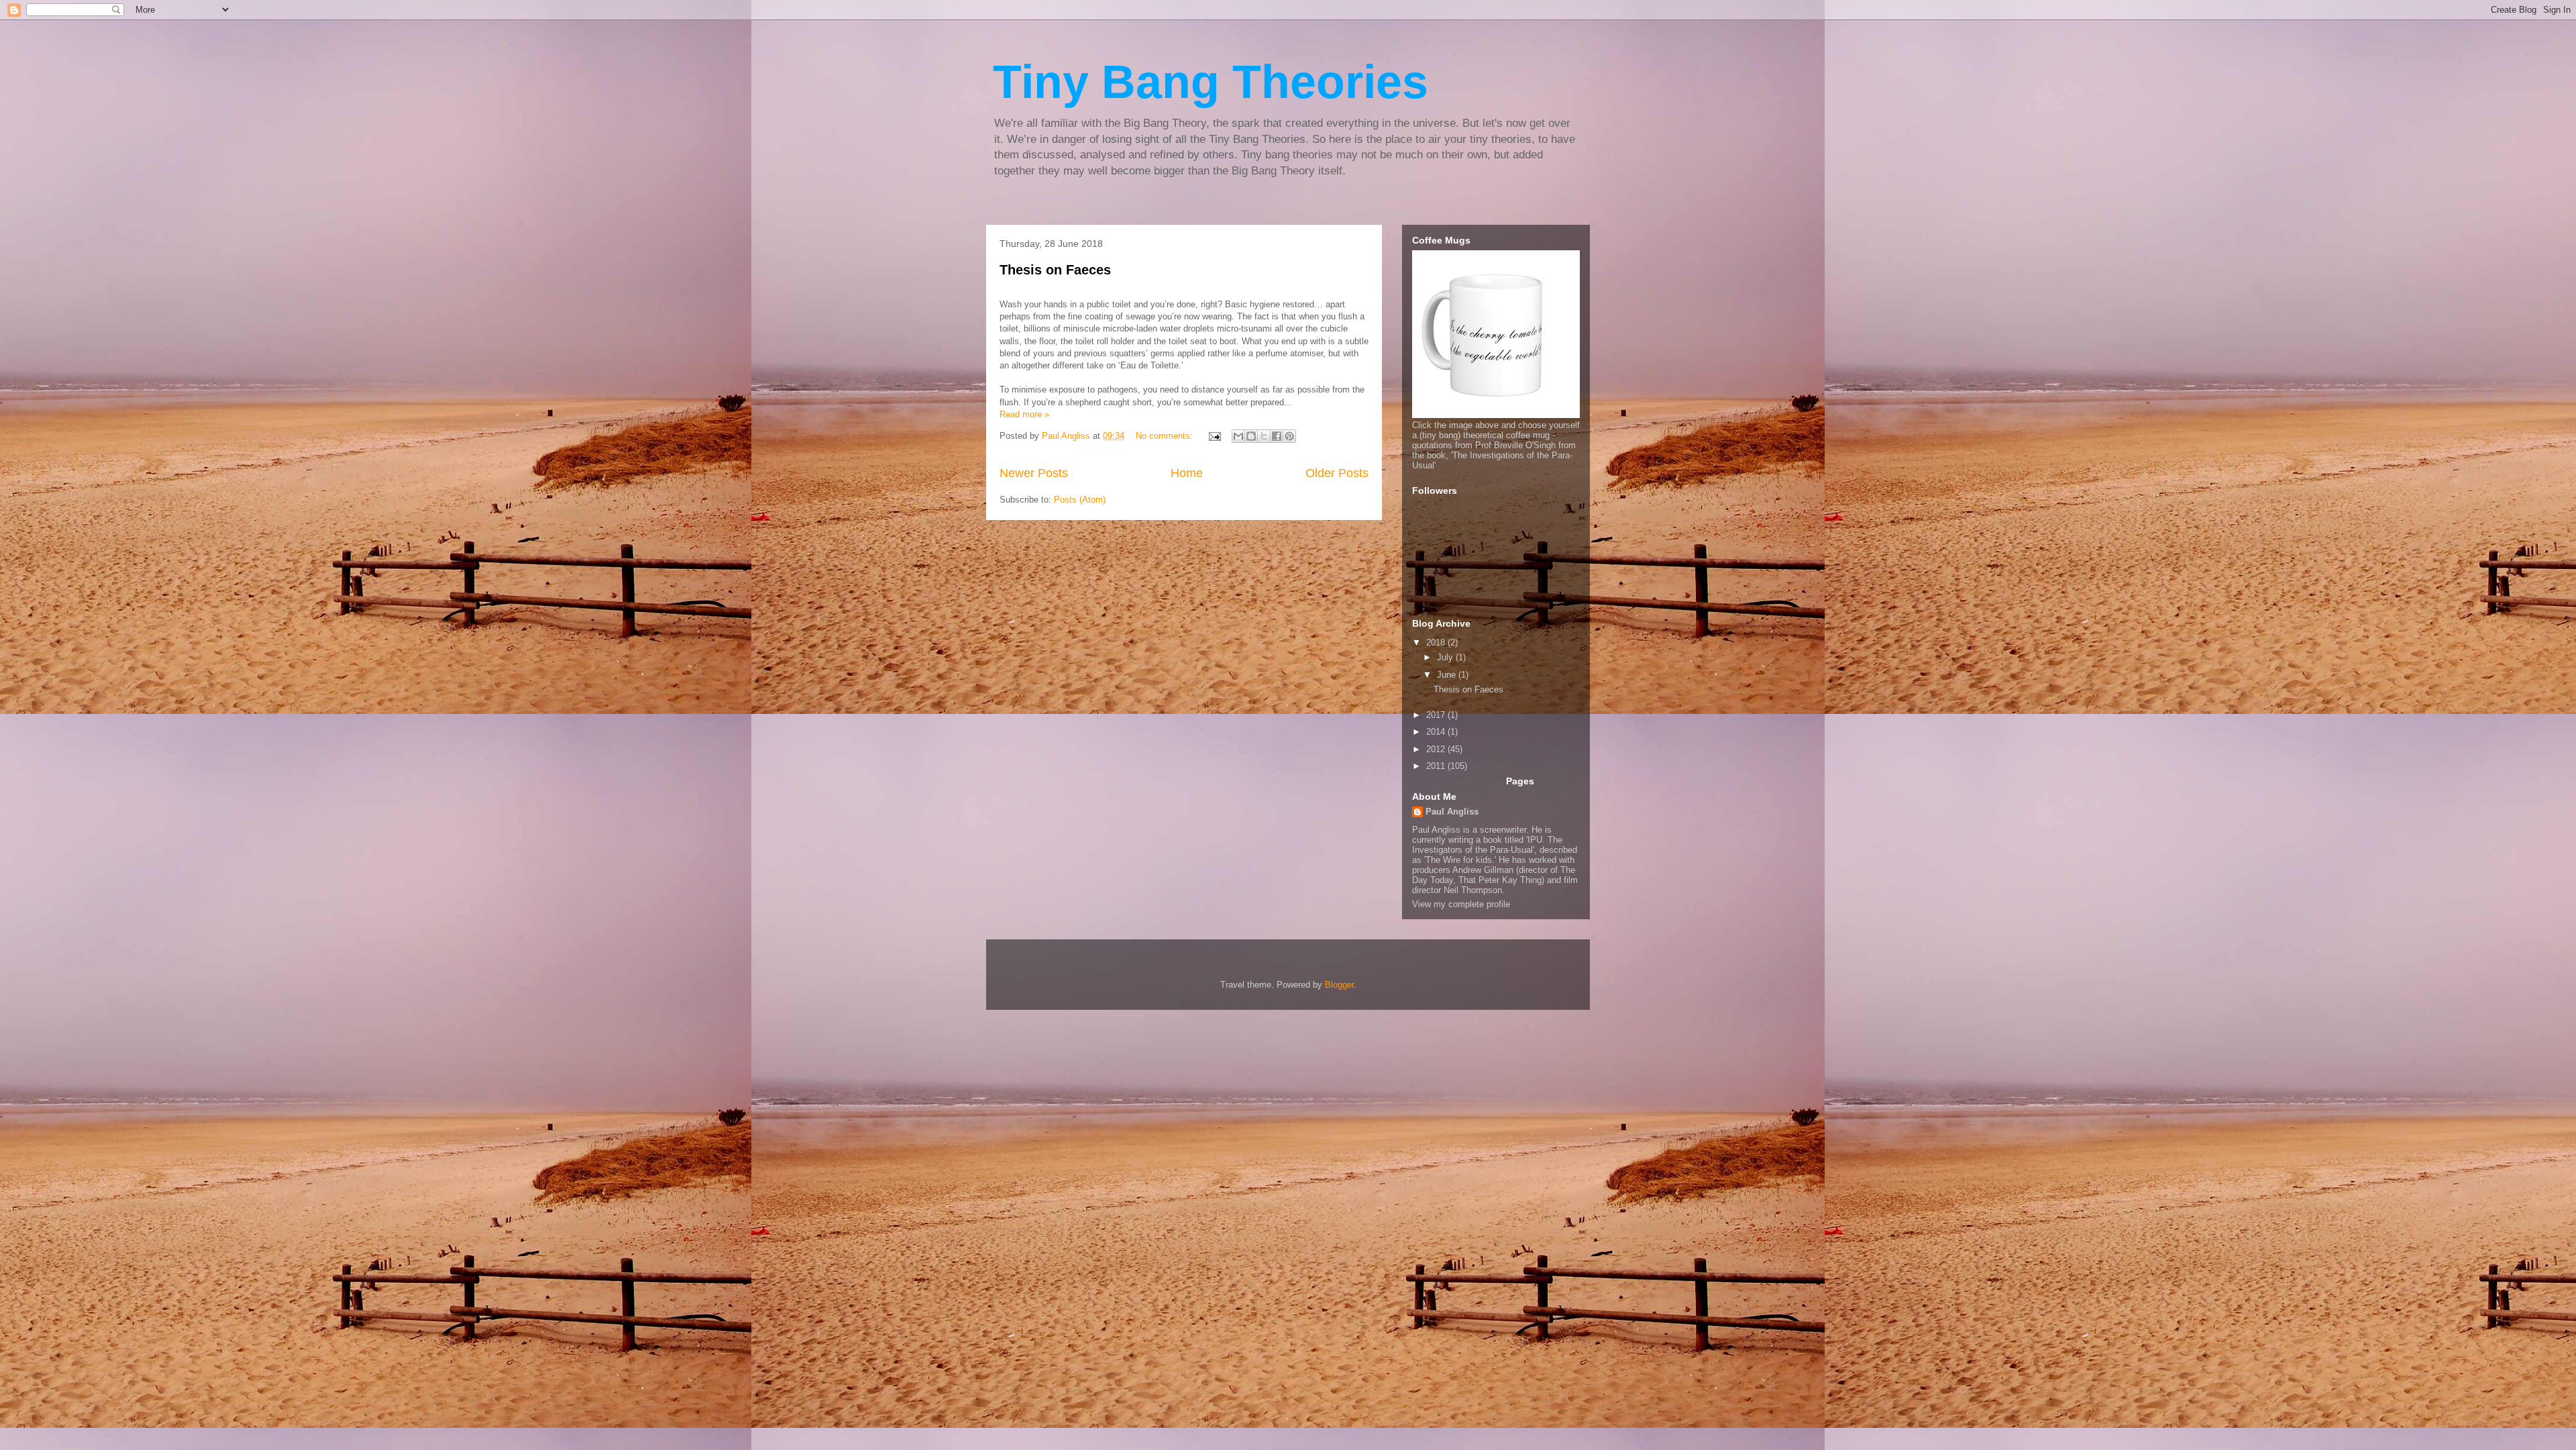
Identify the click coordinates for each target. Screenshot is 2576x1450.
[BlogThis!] (1251, 436)
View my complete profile (1461, 904)
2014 (1437, 732)
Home (1187, 473)
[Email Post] (1214, 436)
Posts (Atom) (1080, 500)
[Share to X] (1264, 436)
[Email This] (1238, 436)
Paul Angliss (1452, 812)
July (1446, 657)
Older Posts (1337, 473)
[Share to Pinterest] (1289, 436)
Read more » (1024, 414)
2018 (1437, 642)
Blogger (1339, 985)
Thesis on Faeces (1055, 270)
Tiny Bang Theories (1211, 82)
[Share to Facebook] (1277, 436)
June (1448, 675)
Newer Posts (1034, 473)
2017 (1437, 715)
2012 (1437, 749)
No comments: (1166, 436)
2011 (1437, 766)
